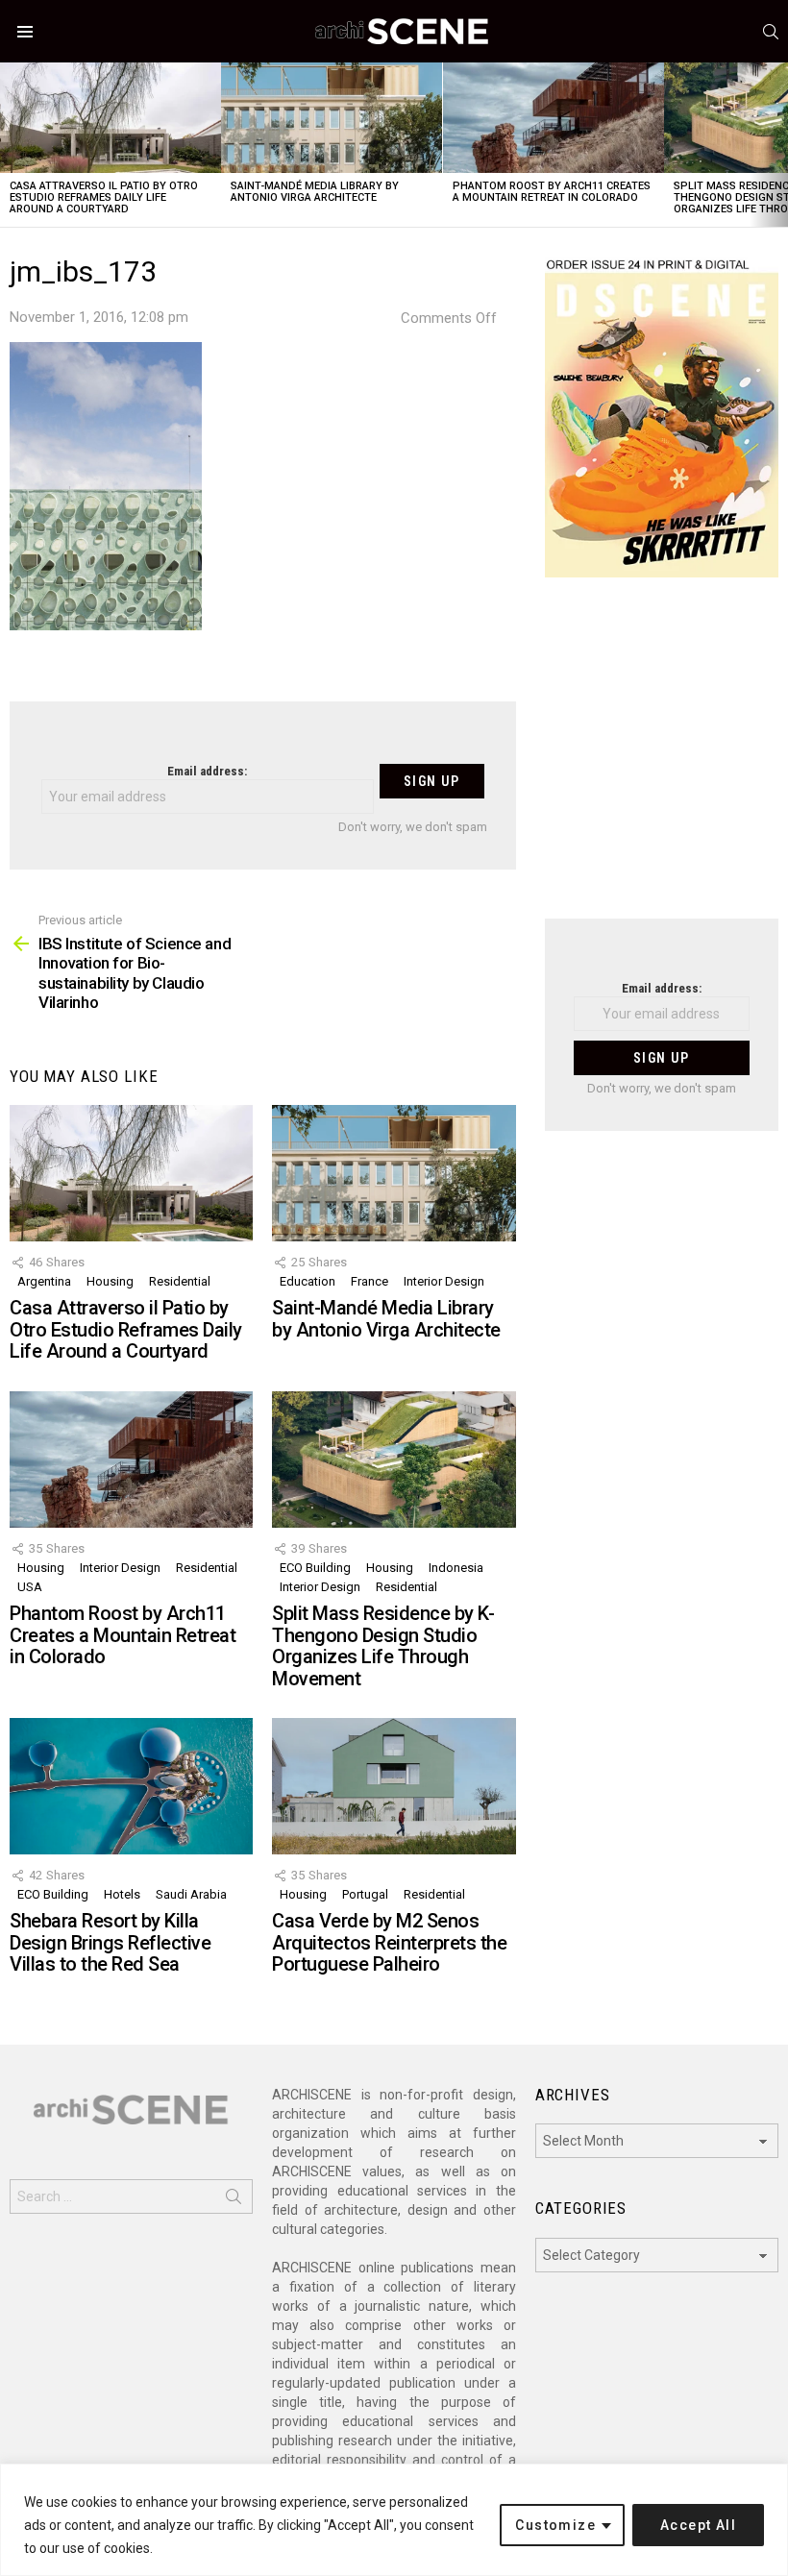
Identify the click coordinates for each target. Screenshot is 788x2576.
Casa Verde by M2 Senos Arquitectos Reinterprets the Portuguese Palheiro (389, 1942)
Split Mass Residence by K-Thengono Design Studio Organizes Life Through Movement (383, 1646)
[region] (394, 2520)
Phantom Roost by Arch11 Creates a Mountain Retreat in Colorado (552, 192)
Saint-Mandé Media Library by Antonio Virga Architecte (315, 192)
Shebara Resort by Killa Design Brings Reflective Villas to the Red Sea (110, 1942)
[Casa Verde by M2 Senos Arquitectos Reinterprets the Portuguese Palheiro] (394, 1786)
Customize (555, 2525)
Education (308, 1281)
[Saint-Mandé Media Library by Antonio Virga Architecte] (332, 118)
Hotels (122, 1894)
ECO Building (315, 1568)
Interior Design (444, 1281)
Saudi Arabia (191, 1894)
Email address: (207, 771)
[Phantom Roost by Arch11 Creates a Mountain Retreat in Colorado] (554, 118)
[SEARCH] (771, 32)
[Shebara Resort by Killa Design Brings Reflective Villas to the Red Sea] (131, 1786)
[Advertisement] (662, 760)
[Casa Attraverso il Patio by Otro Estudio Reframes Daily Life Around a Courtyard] (111, 118)
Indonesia (456, 1568)
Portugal (365, 1894)
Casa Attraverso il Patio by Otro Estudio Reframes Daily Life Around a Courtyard (104, 197)
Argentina (44, 1281)
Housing (110, 1281)
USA (30, 1587)
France (369, 1281)
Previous (10, 145)
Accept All (698, 2525)
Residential (180, 1281)
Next (778, 145)
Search (234, 2200)
